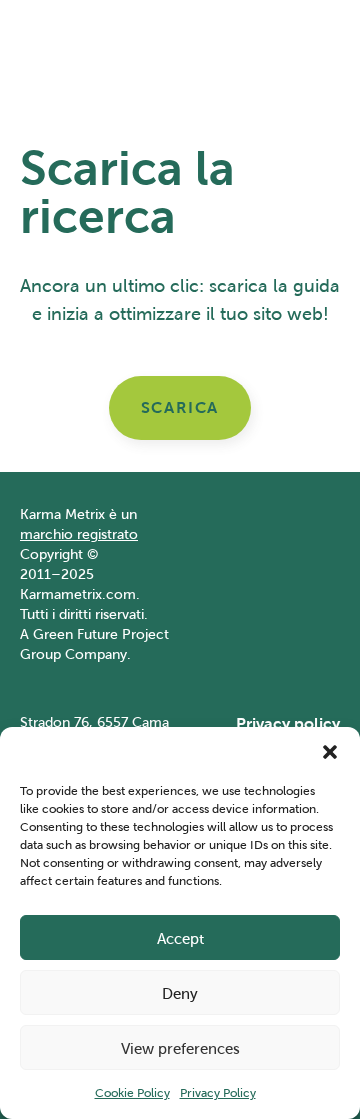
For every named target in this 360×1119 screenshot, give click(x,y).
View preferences (180, 1048)
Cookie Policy (132, 1092)
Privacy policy (288, 723)
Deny (180, 993)
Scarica (180, 407)
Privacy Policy (218, 1092)
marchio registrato (79, 534)
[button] (330, 752)
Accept (180, 938)
